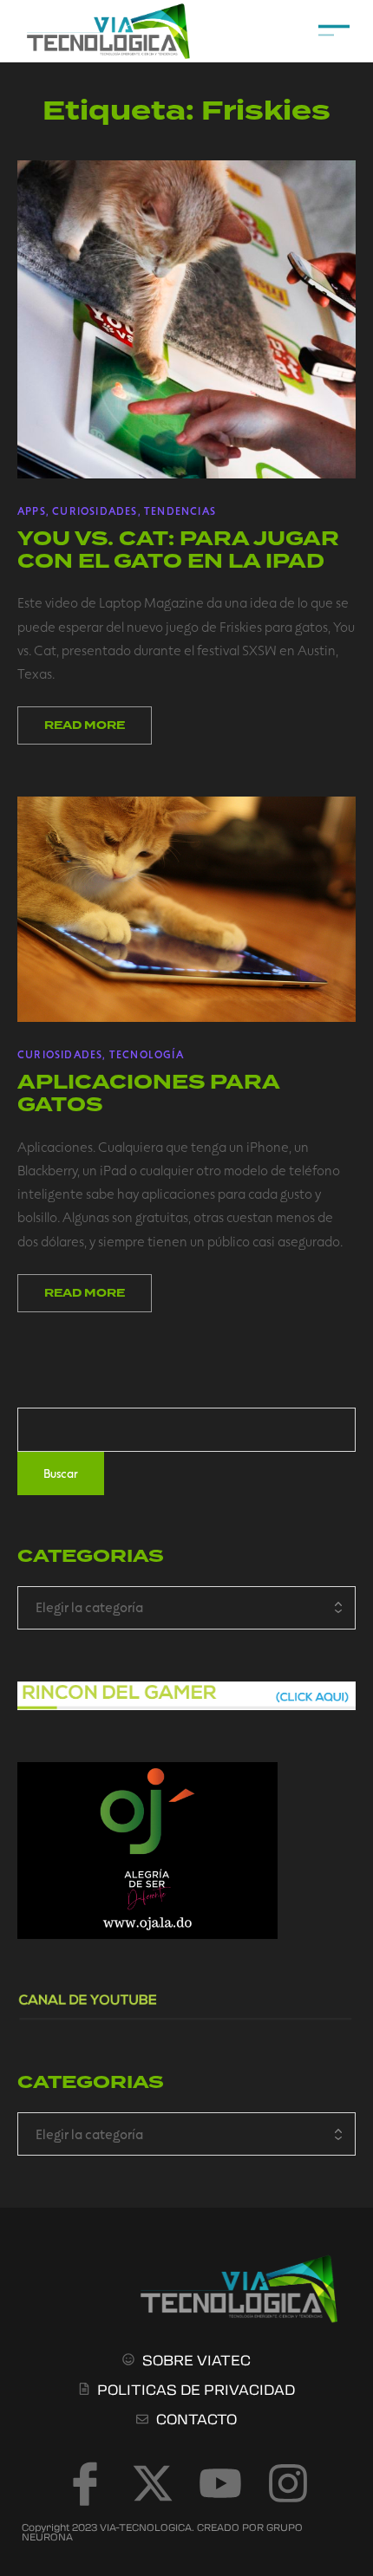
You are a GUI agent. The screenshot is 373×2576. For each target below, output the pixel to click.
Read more (85, 725)
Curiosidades (95, 511)
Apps (32, 511)
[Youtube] (220, 2483)
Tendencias (180, 511)
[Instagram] (288, 2483)
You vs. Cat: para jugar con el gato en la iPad (178, 550)
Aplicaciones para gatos (148, 1093)
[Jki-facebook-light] (85, 2483)
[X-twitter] (153, 2483)
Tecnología (147, 1054)
